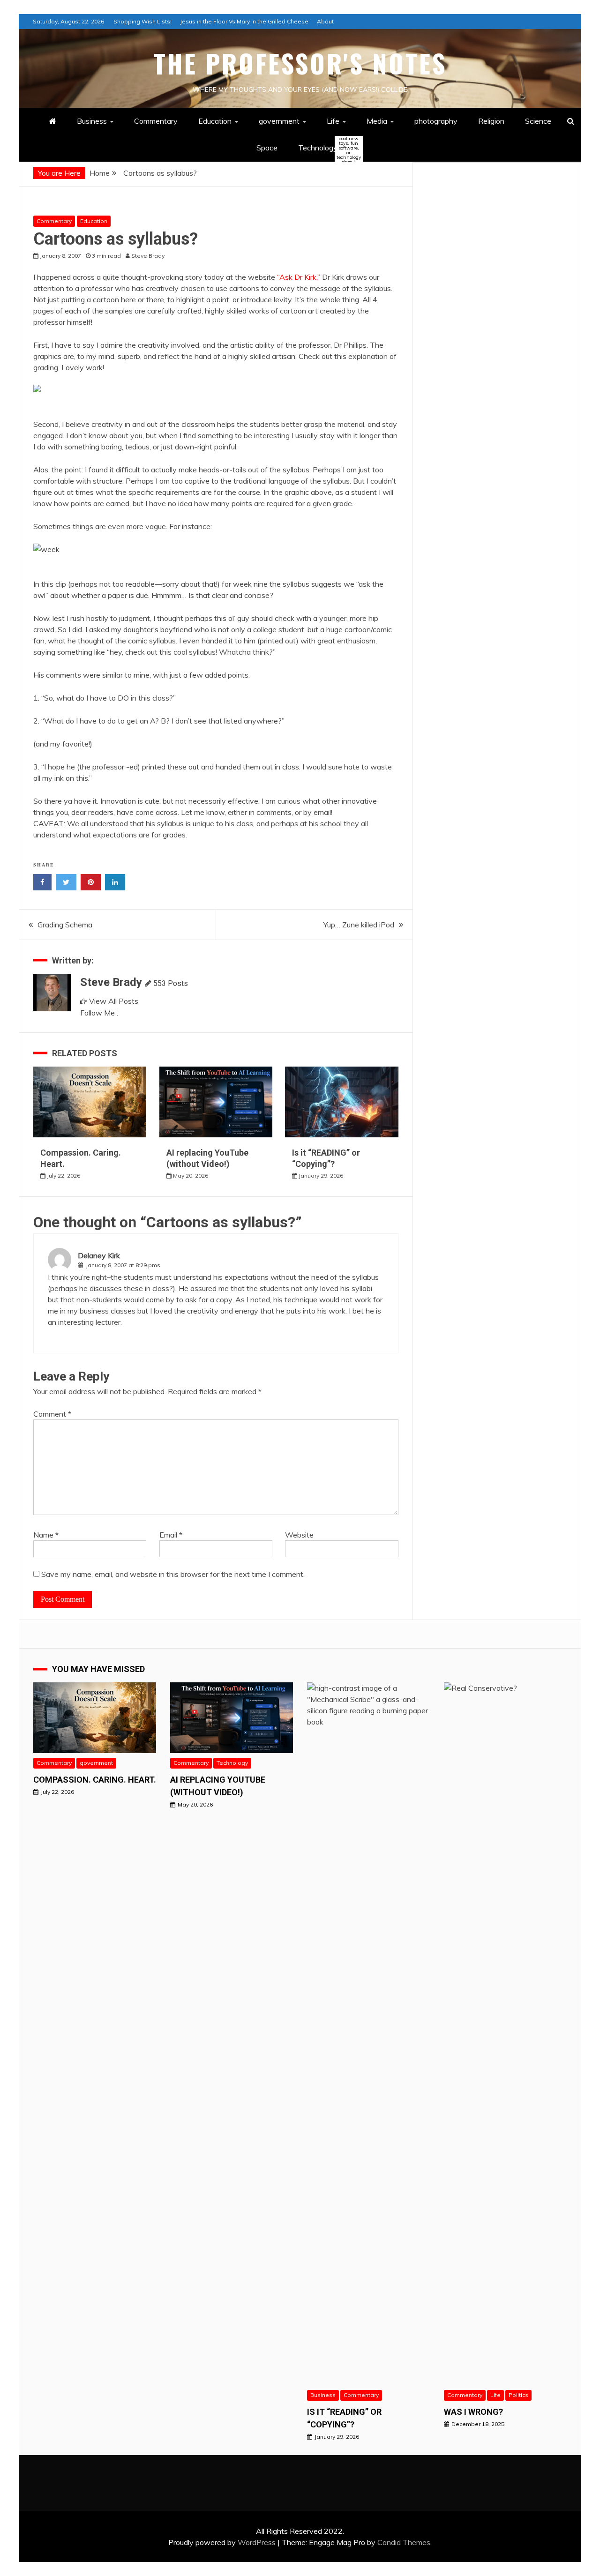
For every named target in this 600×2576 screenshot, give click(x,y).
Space (267, 148)
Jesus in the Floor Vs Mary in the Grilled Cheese (244, 21)
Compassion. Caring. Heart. (95, 1780)
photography (436, 121)
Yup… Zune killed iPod (359, 925)
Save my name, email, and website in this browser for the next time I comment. (173, 1574)
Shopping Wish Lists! (142, 21)
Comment (52, 1414)
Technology (326, 148)
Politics (518, 2395)
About (325, 21)
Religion (491, 121)
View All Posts (114, 1001)
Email (171, 1535)
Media (377, 121)
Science (538, 121)
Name (46, 1535)
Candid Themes (404, 2542)
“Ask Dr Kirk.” (299, 277)
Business (92, 121)
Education (215, 121)
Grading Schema (65, 925)
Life (333, 121)
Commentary (156, 121)
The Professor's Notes (300, 63)
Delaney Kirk (99, 1255)
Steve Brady (111, 982)
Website (299, 1535)
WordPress (257, 2542)
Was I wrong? (473, 2412)
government (279, 121)
